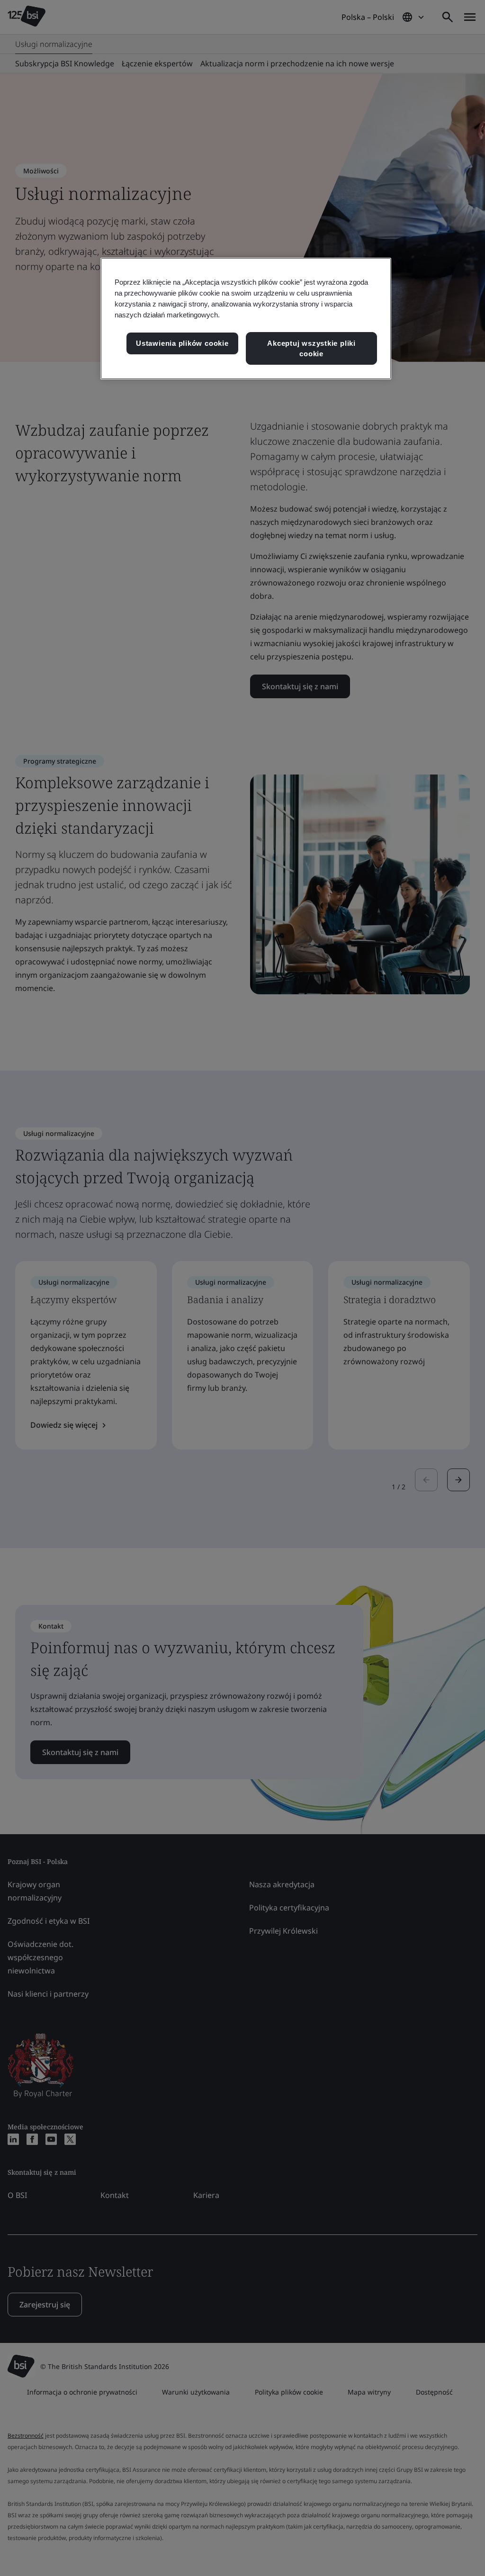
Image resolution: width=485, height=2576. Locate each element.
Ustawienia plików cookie (182, 343)
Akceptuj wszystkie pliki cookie (311, 348)
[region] (246, 319)
